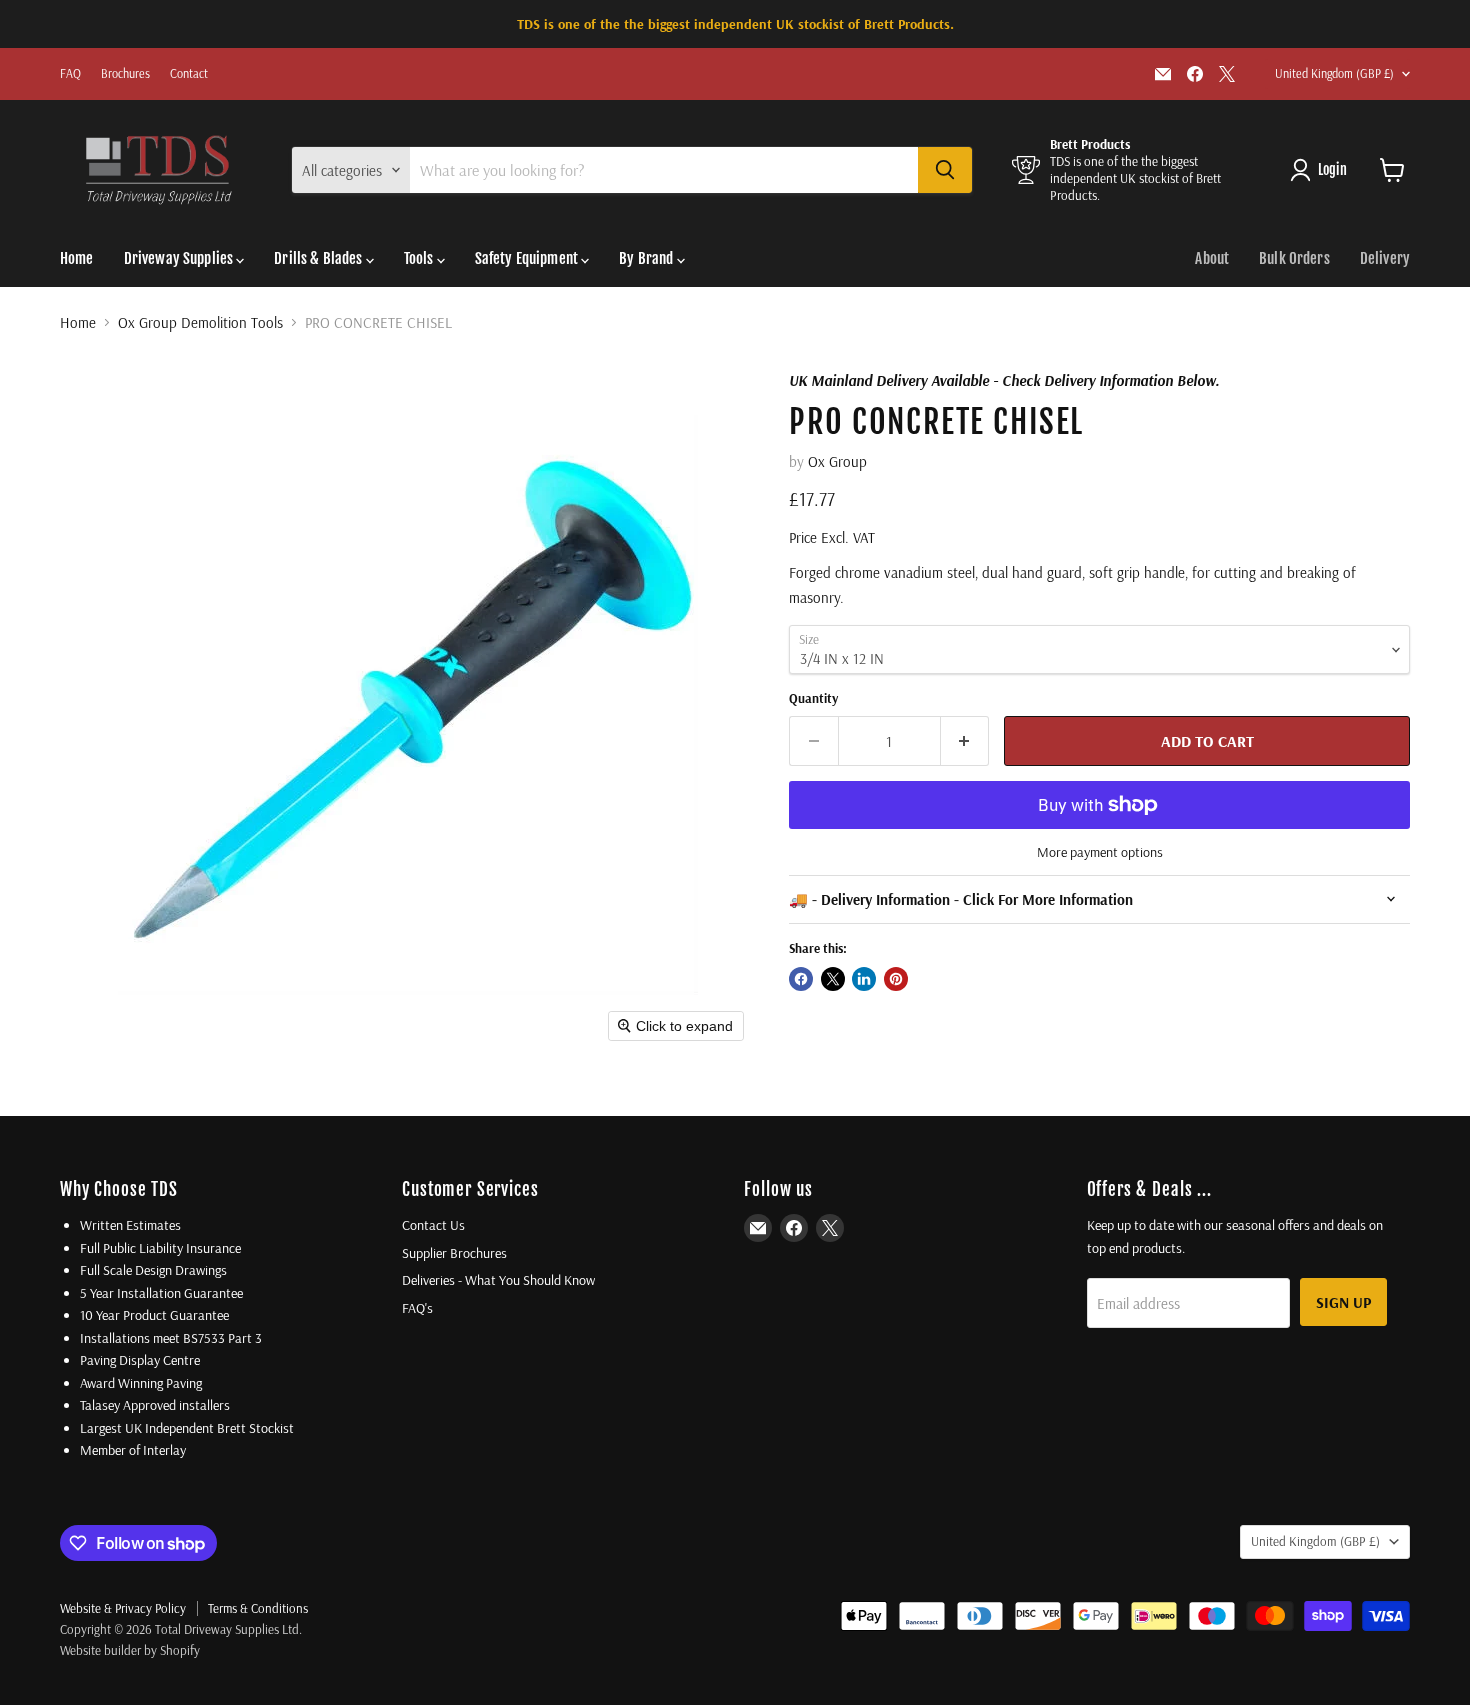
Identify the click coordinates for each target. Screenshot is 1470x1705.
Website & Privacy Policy (123, 1608)
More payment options (1100, 852)
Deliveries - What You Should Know (498, 1280)
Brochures (125, 74)
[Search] (945, 170)
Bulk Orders (1294, 258)
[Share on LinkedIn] (864, 979)
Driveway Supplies (180, 258)
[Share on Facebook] (801, 979)
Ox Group (837, 461)
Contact (189, 74)
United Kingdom (1334, 73)
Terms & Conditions (258, 1608)
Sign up (1343, 1302)
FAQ (70, 74)
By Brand (647, 258)
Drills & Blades (319, 258)
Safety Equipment (528, 258)
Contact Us (433, 1225)
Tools (420, 258)
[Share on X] (833, 979)
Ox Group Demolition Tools (200, 322)
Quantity (813, 698)
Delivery (1385, 258)
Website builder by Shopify (130, 1650)
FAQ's (417, 1308)
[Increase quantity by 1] (965, 741)
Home (77, 258)
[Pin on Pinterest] (896, 979)
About (1212, 258)
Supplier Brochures (454, 1253)
